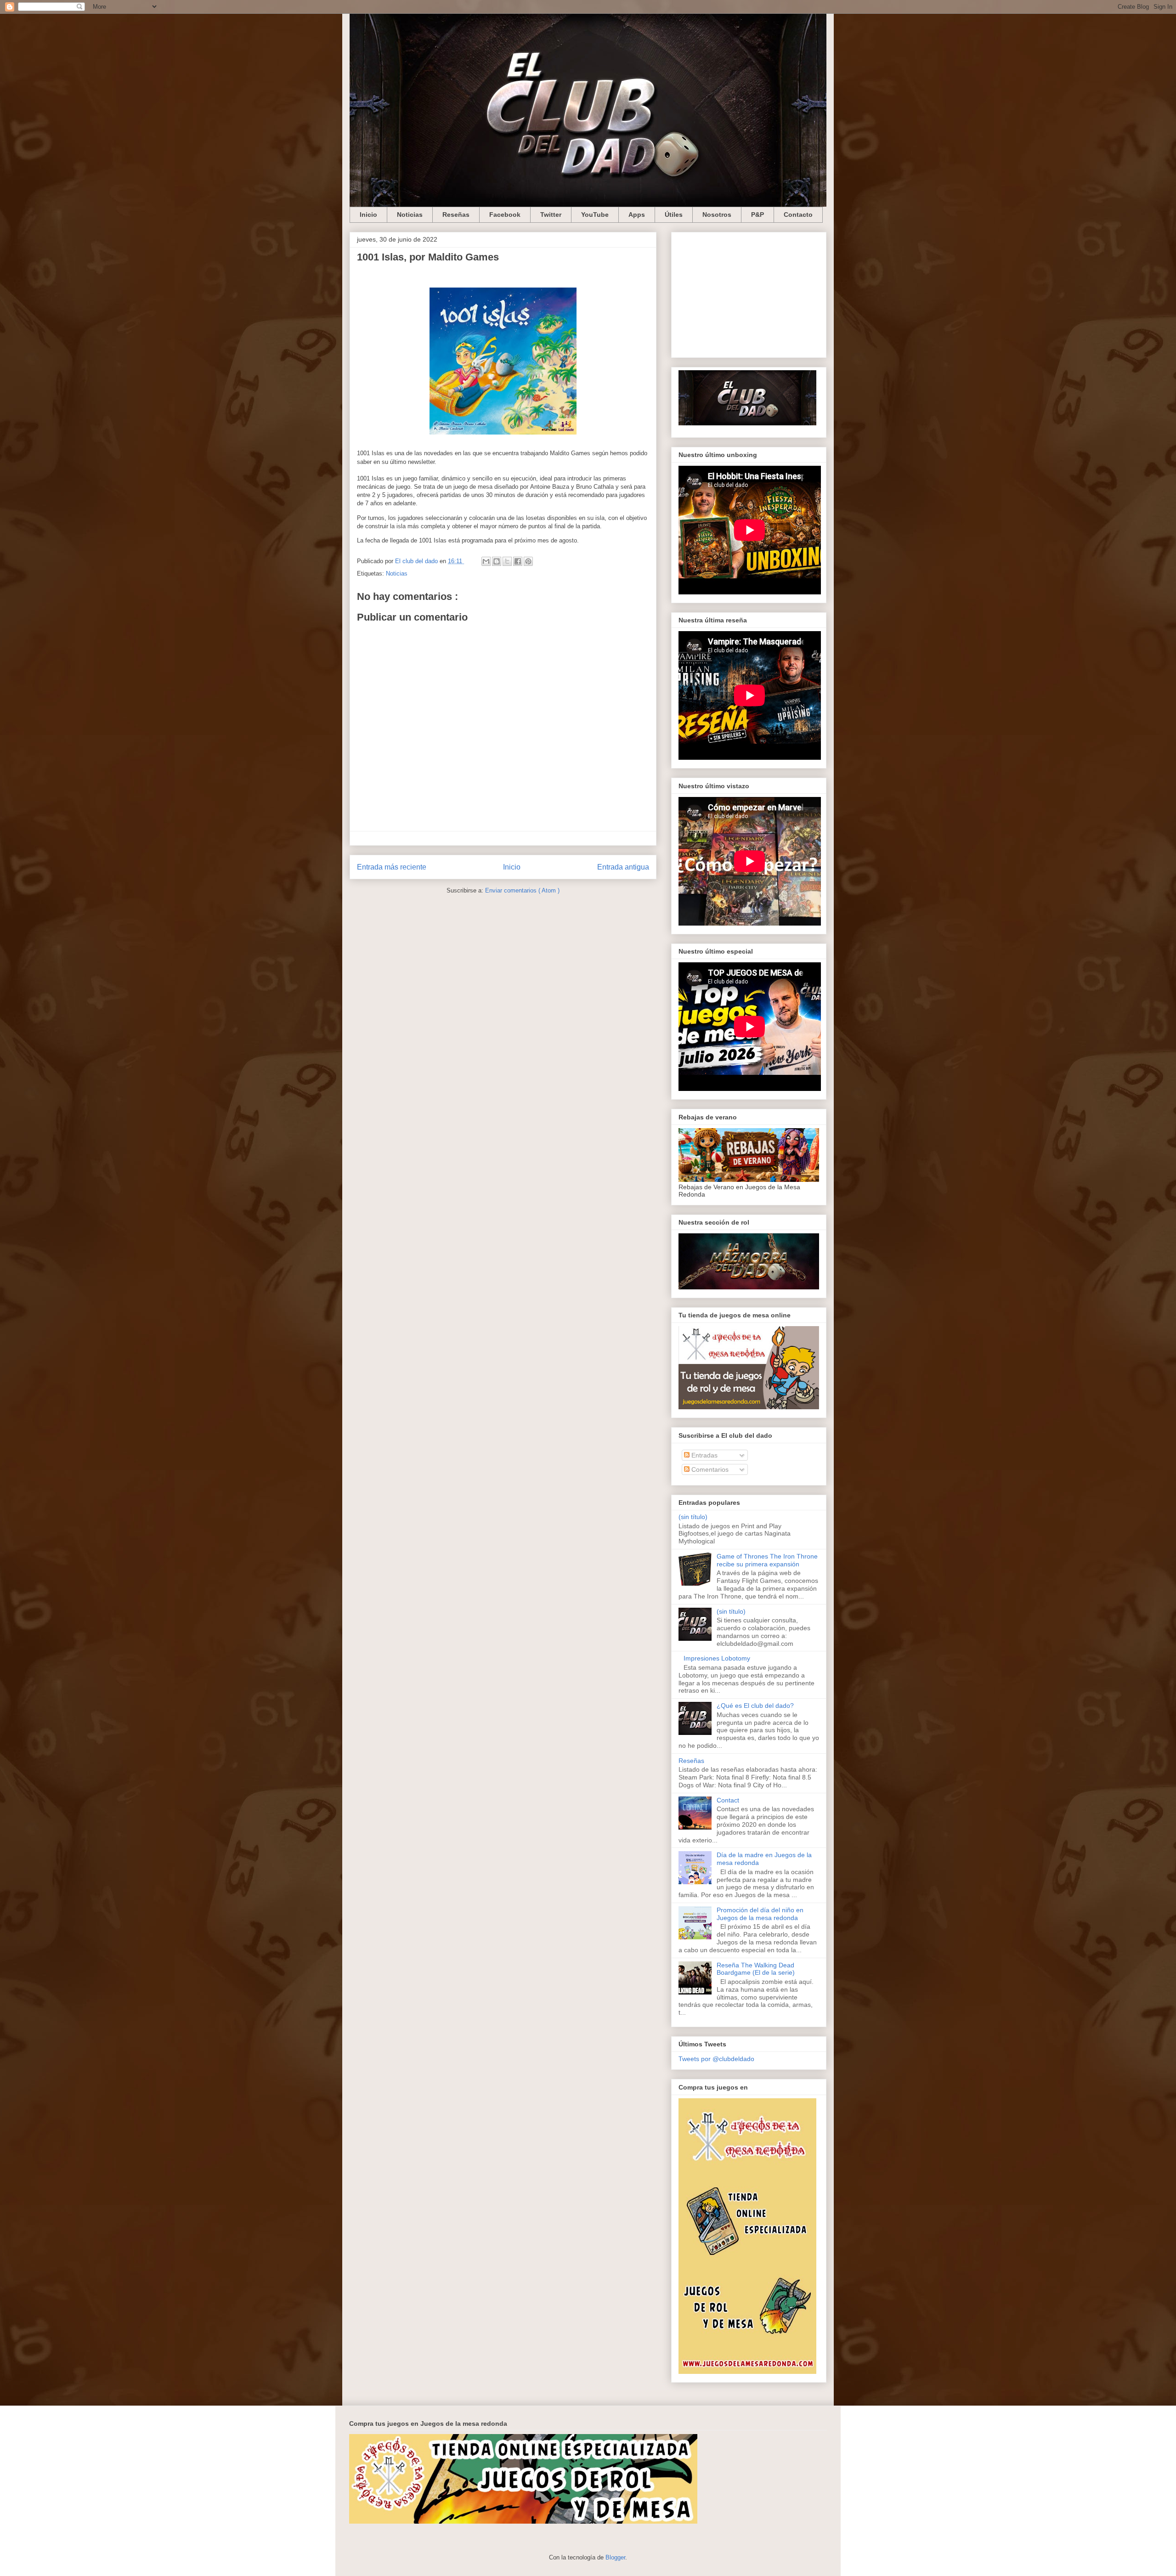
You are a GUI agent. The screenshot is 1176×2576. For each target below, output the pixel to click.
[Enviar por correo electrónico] (486, 561)
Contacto (798, 215)
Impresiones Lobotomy (717, 1658)
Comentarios (709, 1469)
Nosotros (717, 215)
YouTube (595, 215)
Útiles (674, 215)
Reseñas (456, 215)
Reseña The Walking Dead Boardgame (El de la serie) (756, 1969)
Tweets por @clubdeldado (716, 2059)
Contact (728, 1800)
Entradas (704, 1455)
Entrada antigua (623, 867)
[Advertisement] (749, 293)
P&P (758, 215)
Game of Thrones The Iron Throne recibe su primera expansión (767, 1560)
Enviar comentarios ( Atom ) (522, 890)
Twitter (551, 215)
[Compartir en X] (507, 561)
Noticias (410, 215)
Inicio (368, 215)
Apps (637, 215)
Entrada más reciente (392, 867)
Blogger (615, 2557)
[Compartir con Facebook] (518, 561)
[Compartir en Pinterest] (528, 561)
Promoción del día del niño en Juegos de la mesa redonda (760, 1914)
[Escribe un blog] (497, 561)
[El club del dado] (747, 423)
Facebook (505, 215)
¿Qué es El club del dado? (755, 1706)
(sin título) (693, 1517)
